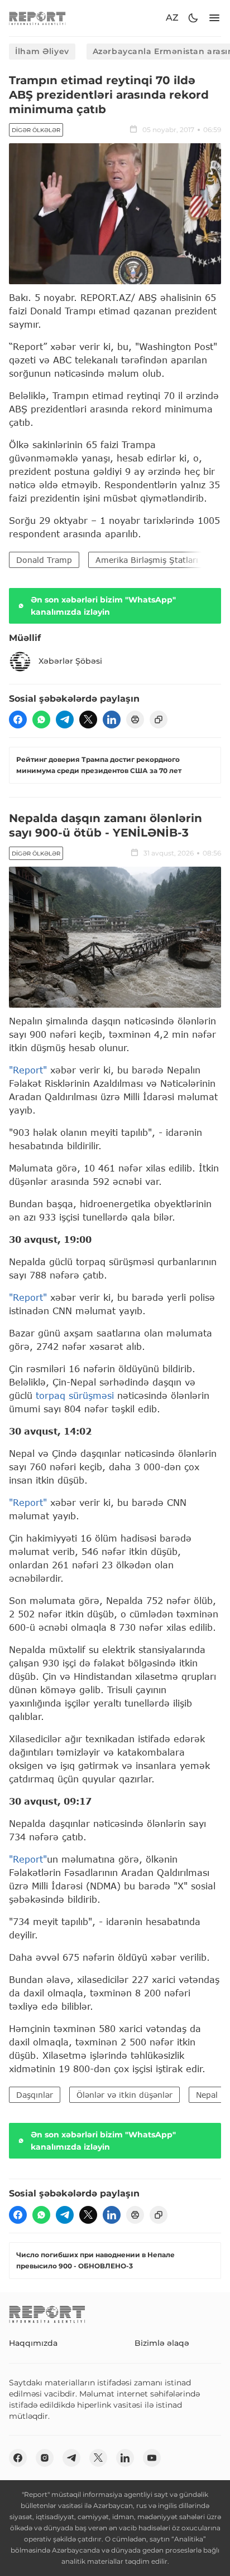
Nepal (207, 2095)
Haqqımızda (33, 2343)
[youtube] (152, 2458)
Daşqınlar (35, 2095)
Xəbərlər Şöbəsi (70, 661)
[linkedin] (112, 720)
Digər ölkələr (36, 130)
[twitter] (88, 720)
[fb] (18, 720)
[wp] (41, 720)
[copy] (159, 720)
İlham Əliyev (42, 51)
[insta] (45, 2458)
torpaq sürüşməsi (75, 1395)
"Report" (28, 1070)
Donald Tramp (44, 560)
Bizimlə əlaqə (162, 2343)
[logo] (37, 18)
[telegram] (65, 720)
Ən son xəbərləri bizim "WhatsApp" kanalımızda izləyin (103, 606)
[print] (135, 720)
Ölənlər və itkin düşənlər (124, 2095)
